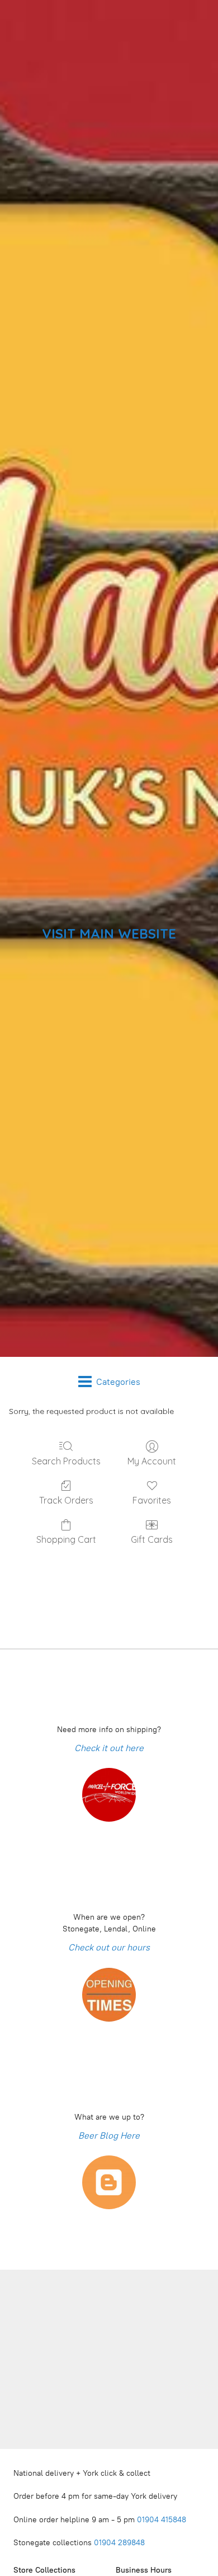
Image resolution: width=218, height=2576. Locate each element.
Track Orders (66, 1500)
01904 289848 (119, 2543)
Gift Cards (152, 1539)
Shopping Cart (66, 1539)
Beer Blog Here (109, 2136)
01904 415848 (163, 2520)
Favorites (152, 1500)
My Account (152, 1461)
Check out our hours (109, 1947)
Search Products (66, 1461)
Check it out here (109, 1748)
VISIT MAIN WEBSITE (109, 934)
